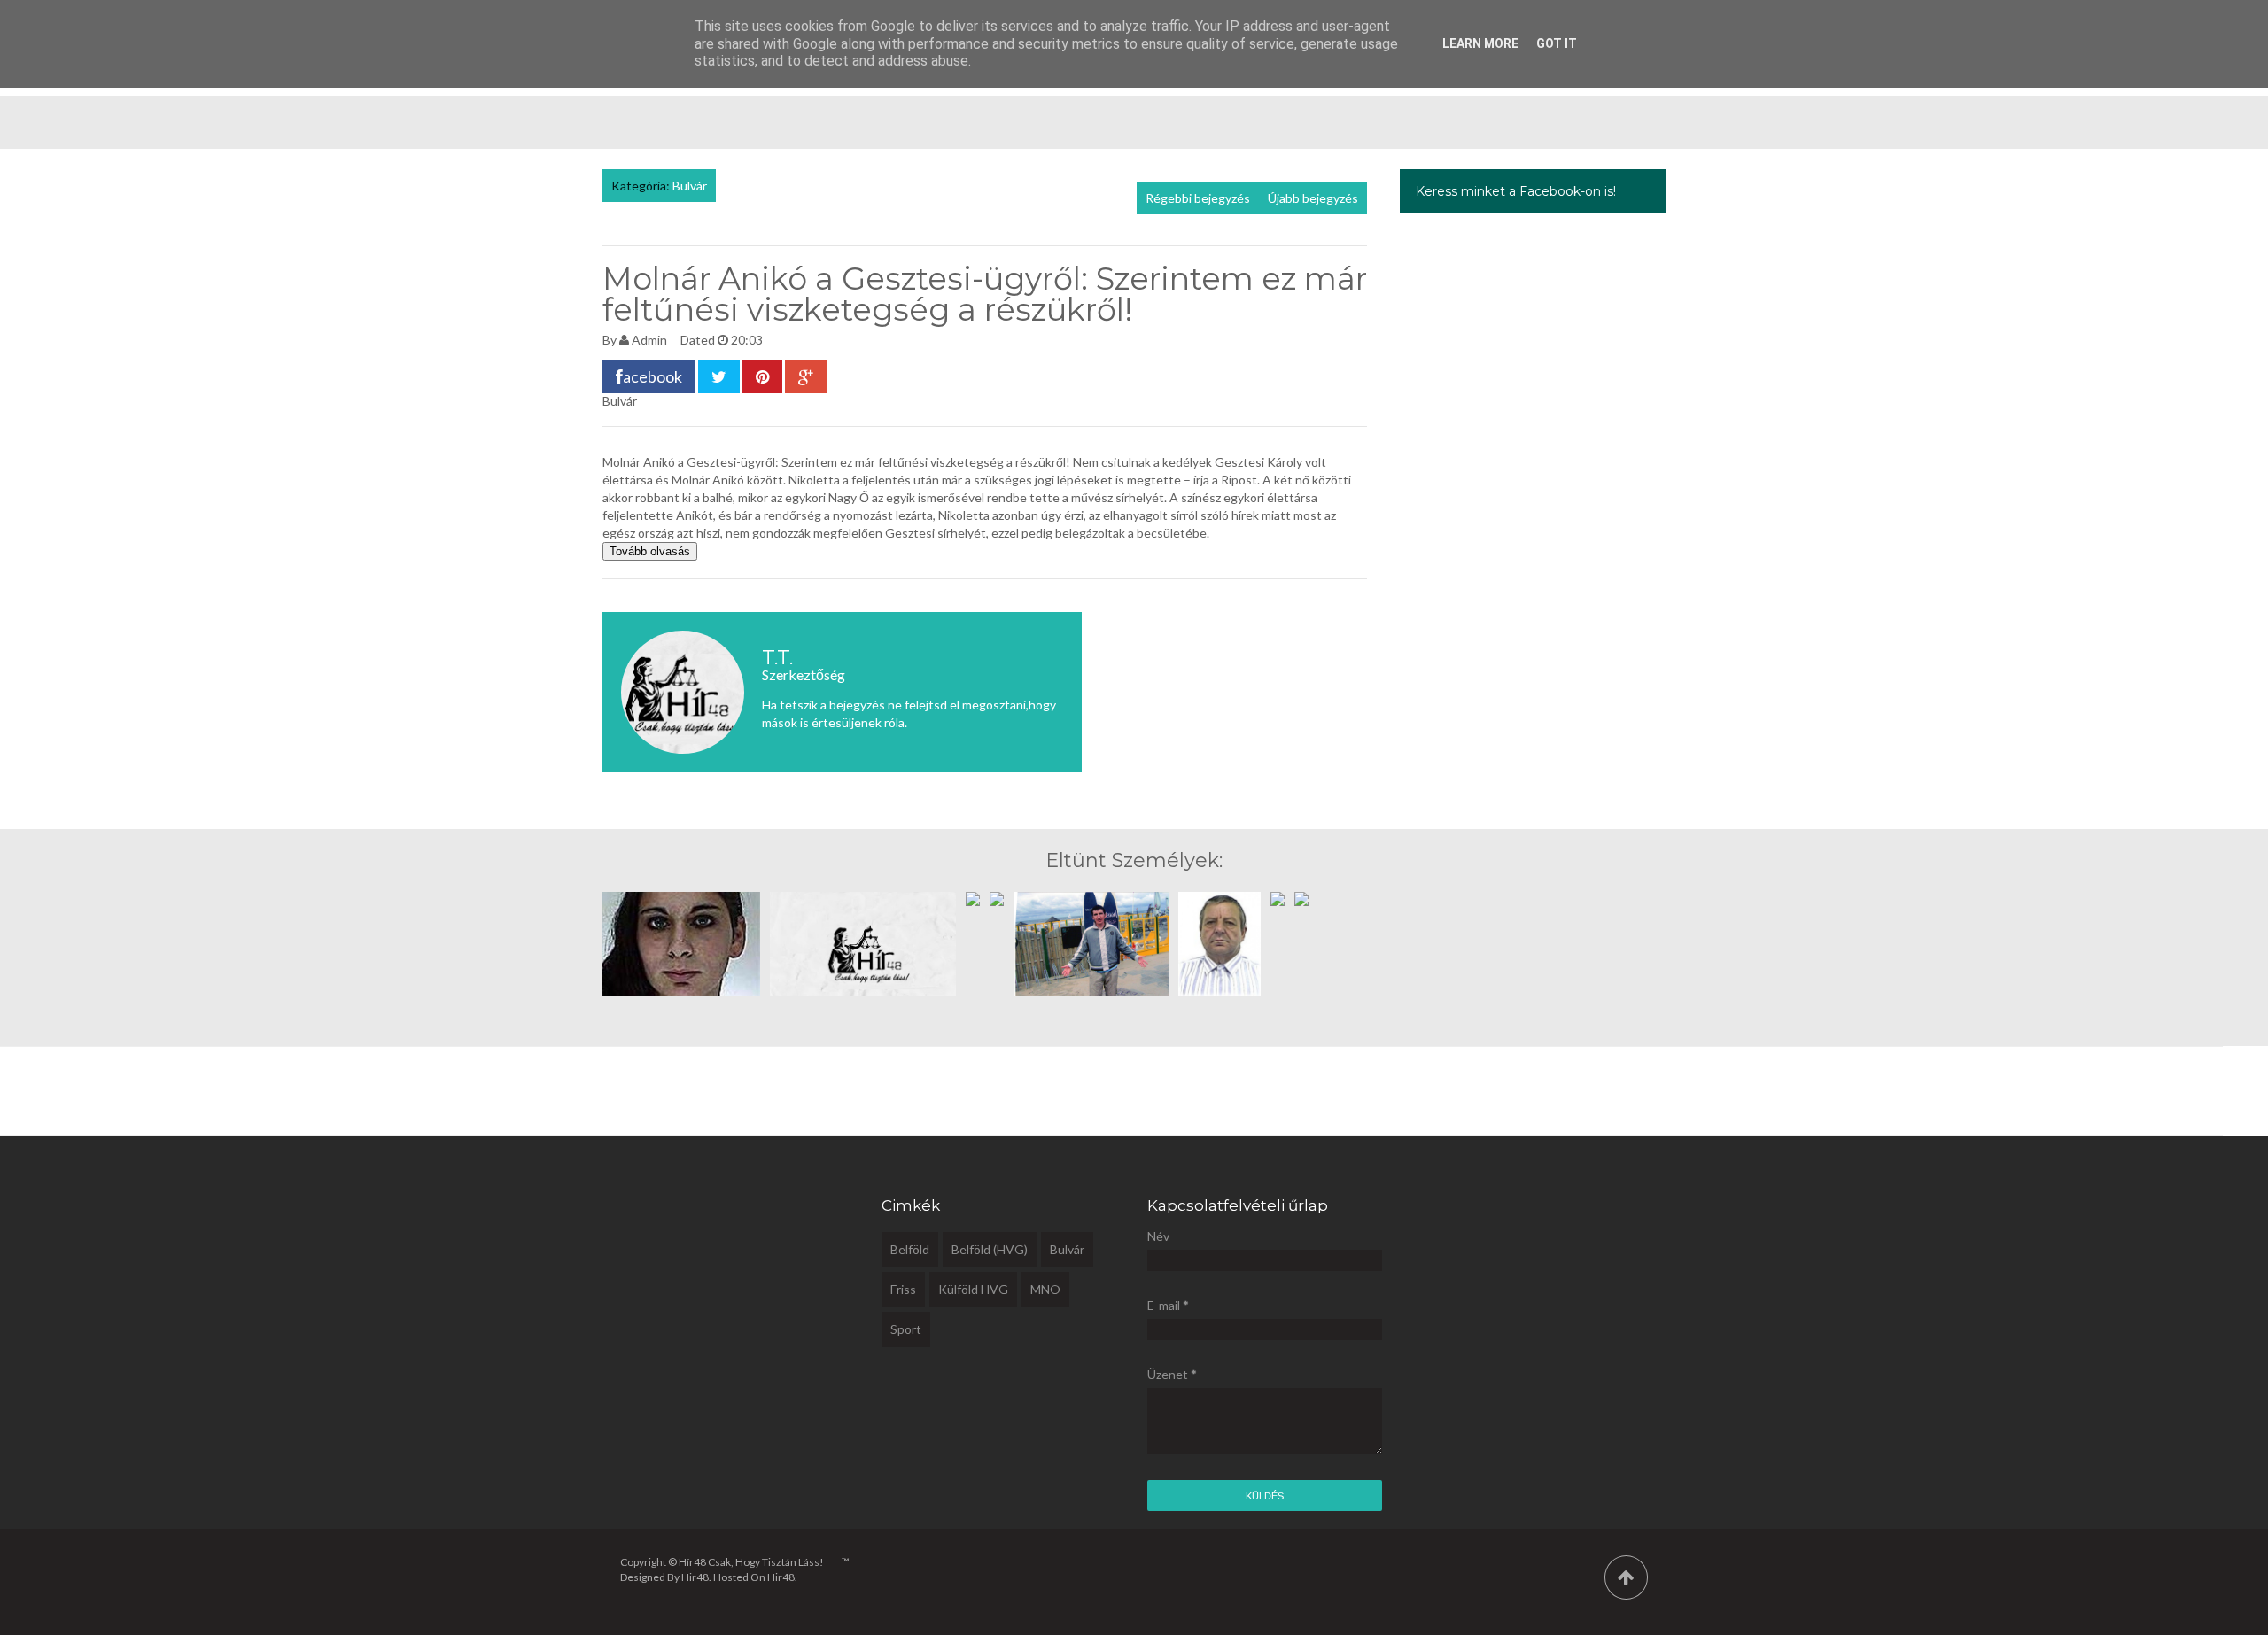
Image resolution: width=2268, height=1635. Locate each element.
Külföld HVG (973, 1289)
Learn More (1480, 43)
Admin (649, 340)
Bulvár (690, 186)
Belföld (910, 1249)
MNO (1045, 1289)
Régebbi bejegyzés (1198, 198)
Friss (903, 1289)
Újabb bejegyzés (1313, 198)
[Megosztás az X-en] (719, 376)
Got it (1557, 43)
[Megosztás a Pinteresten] (762, 376)
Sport (906, 1329)
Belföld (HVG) (990, 1249)
